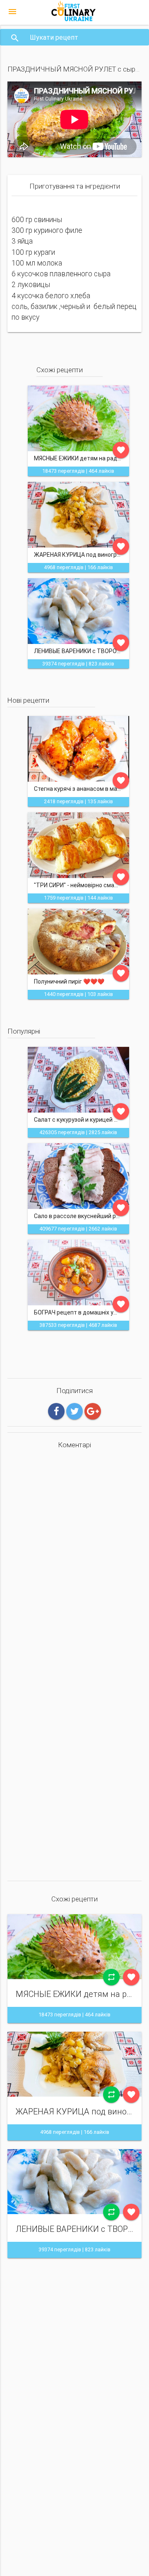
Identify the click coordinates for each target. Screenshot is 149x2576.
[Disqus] (74, 1561)
